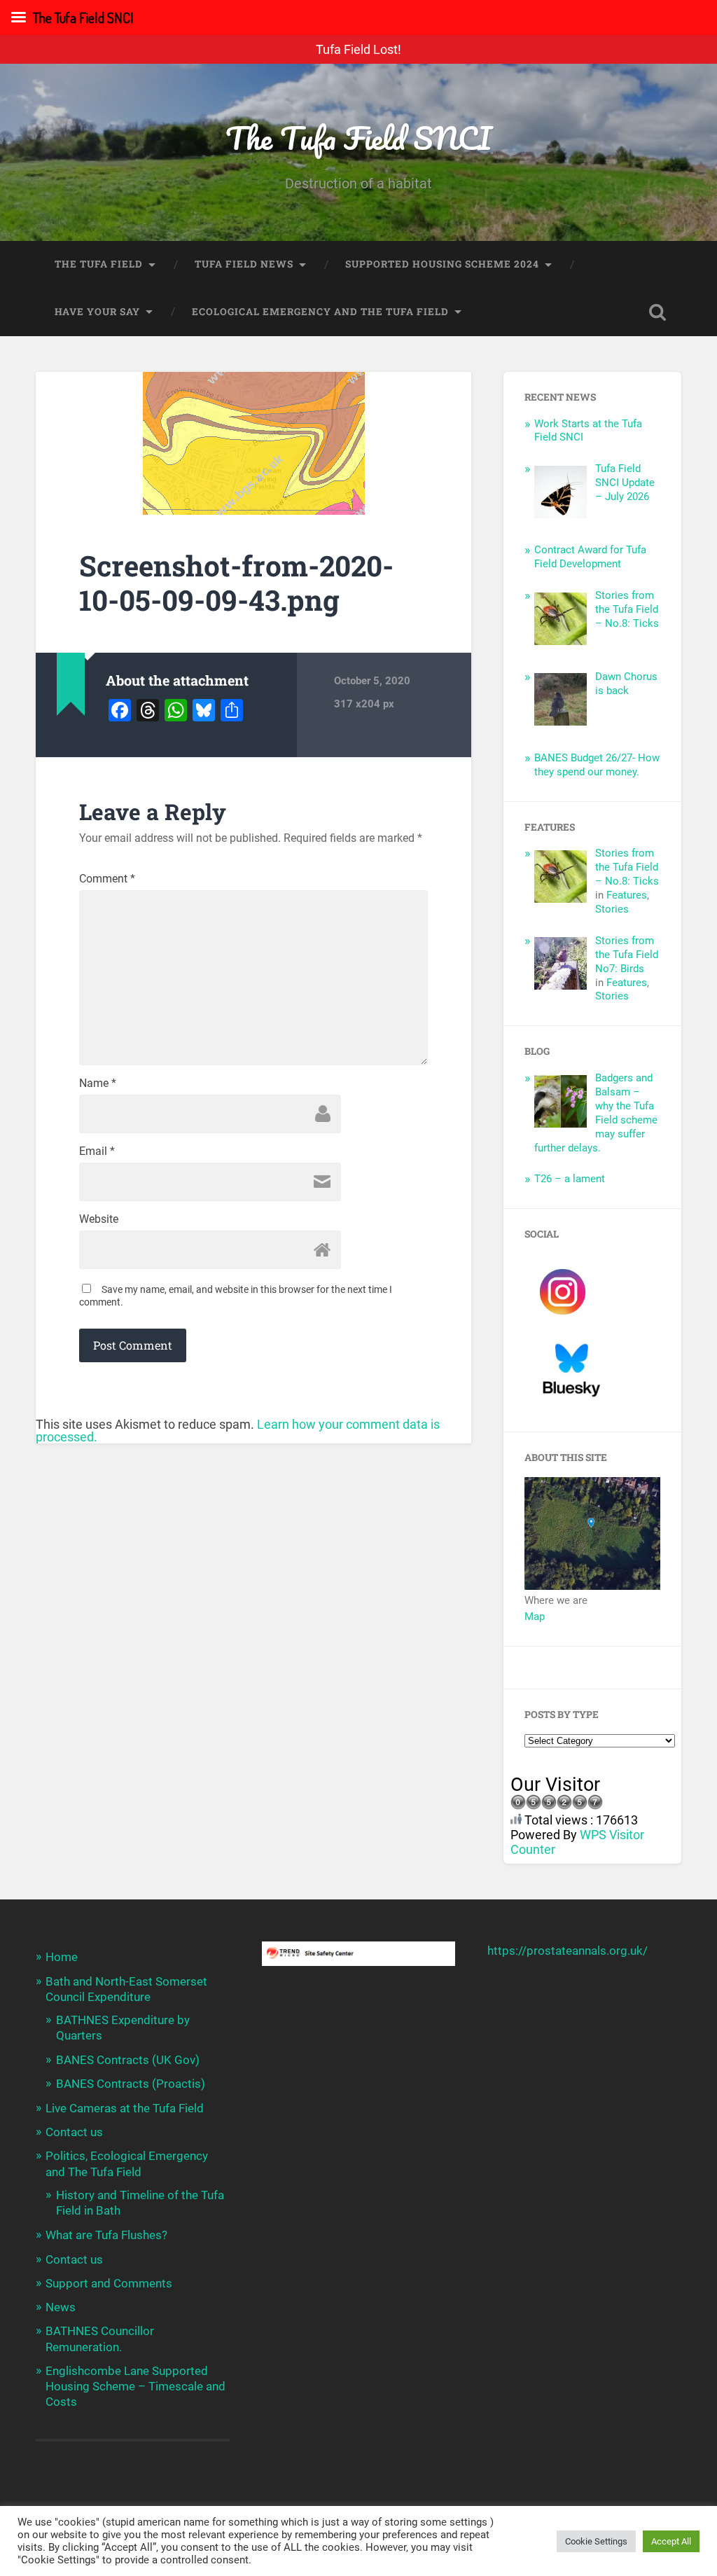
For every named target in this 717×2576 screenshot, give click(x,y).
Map (535, 1616)
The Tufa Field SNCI (358, 138)
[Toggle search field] (657, 312)
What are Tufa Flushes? (106, 2235)
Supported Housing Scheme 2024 (442, 264)
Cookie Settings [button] (596, 2541)
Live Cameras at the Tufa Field (125, 2108)
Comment (107, 879)
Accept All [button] (671, 2541)
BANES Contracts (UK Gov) (128, 2060)
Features (627, 895)
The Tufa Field (99, 264)
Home (62, 1957)
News (61, 2307)
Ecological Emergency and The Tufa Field (320, 312)
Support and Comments (109, 2283)
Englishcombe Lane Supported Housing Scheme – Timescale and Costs (135, 2386)
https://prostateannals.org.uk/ (568, 1951)
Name (98, 1083)
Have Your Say (97, 312)
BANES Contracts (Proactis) (131, 2084)
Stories (612, 909)
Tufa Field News (244, 264)
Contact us (74, 2132)
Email (97, 1151)
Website (99, 1219)
